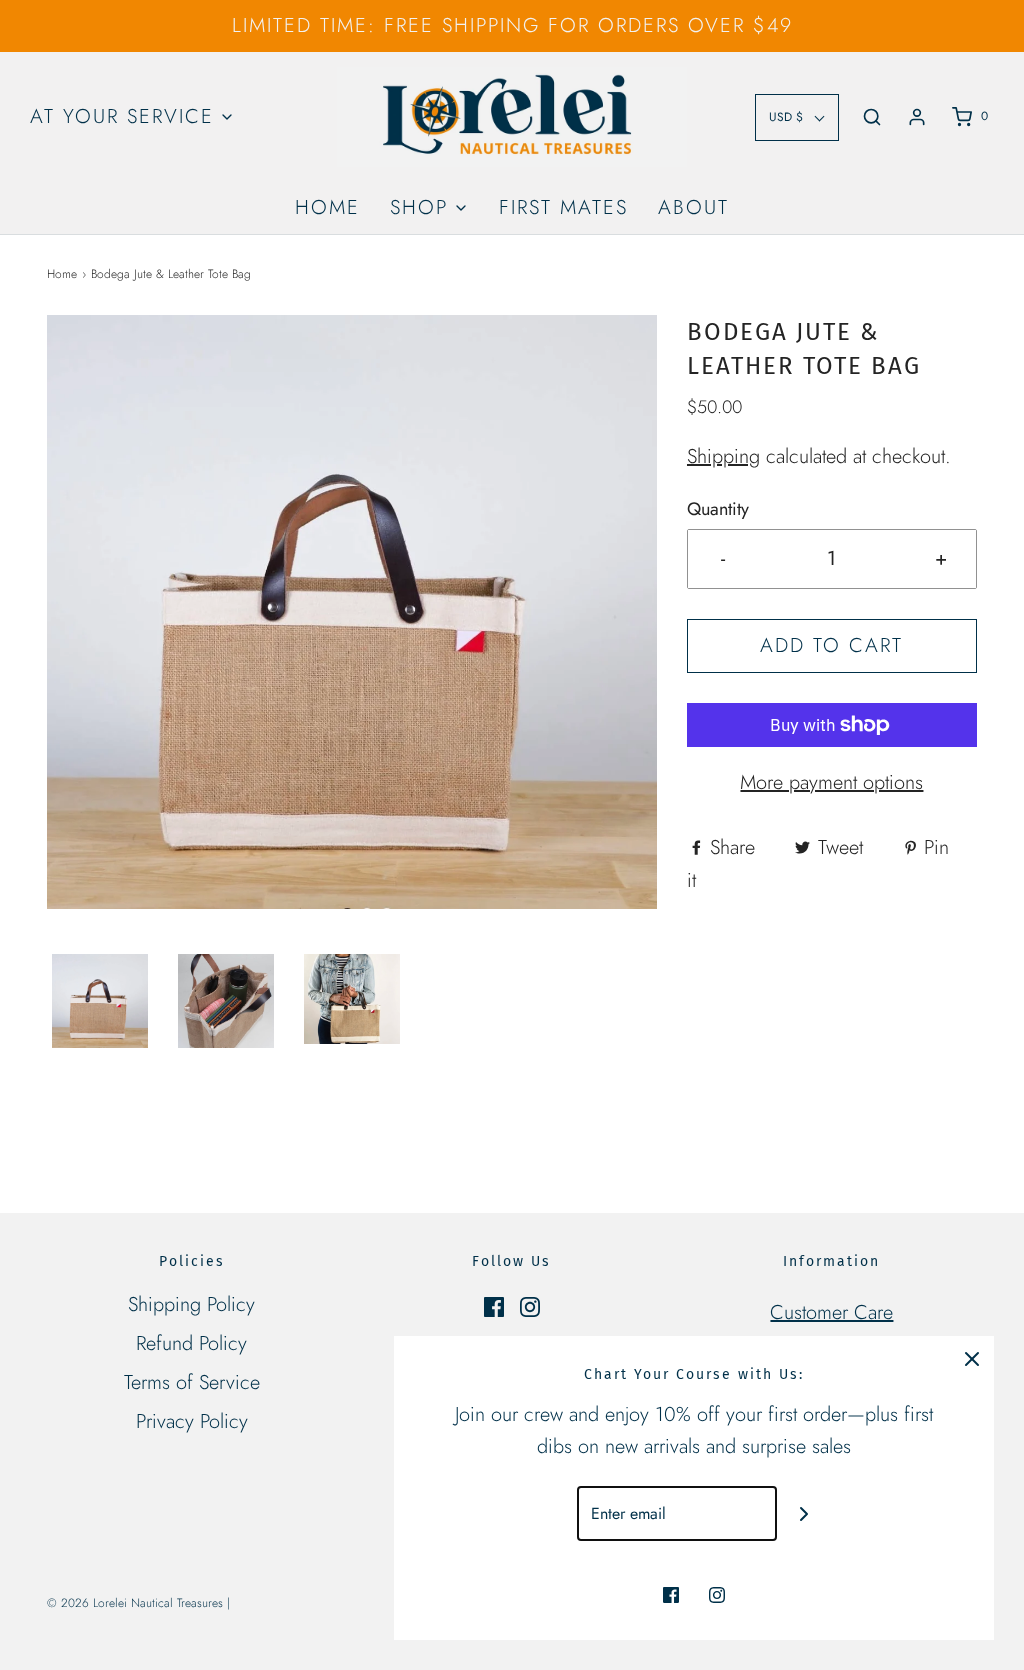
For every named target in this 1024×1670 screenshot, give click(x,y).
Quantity (718, 509)
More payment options (831, 782)
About (693, 207)
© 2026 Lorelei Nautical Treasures (135, 1603)
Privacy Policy (192, 1421)
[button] (100, 1001)
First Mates (563, 207)
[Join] (804, 1513)
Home (327, 207)
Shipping (723, 456)
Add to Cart (831, 645)
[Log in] (917, 117)
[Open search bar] (872, 117)
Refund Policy (191, 1343)
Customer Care (831, 1312)
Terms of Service (192, 1382)
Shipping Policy (191, 1304)
